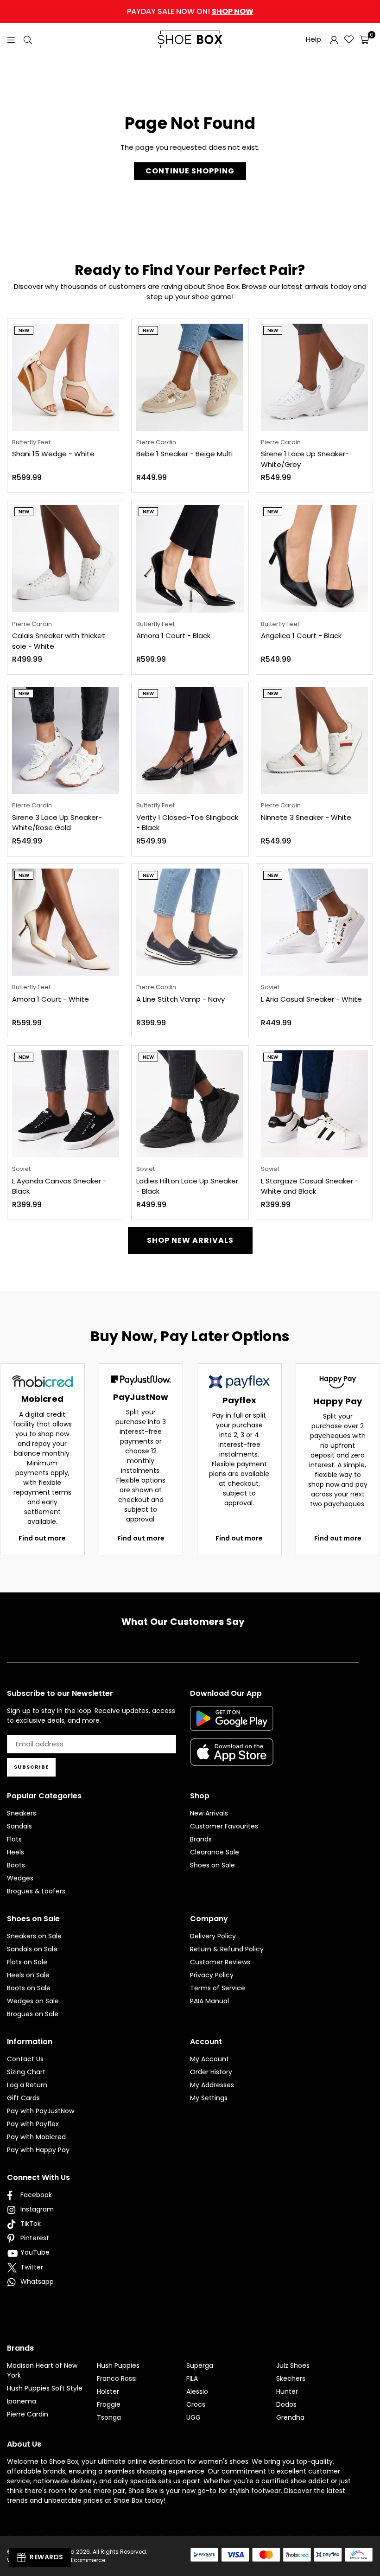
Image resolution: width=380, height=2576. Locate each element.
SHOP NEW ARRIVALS (190, 1240)
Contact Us (25, 2059)
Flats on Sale (27, 1962)
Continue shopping (190, 171)
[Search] (28, 39)
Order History (211, 2072)
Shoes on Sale (212, 1865)
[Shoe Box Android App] (232, 1724)
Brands (201, 1839)
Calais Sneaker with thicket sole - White (59, 641)
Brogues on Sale (33, 2014)
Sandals (19, 1826)
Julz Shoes (293, 2365)
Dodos (286, 2404)
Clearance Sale (215, 1852)
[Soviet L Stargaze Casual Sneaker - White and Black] (314, 1104)
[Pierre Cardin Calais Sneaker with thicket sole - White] (66, 559)
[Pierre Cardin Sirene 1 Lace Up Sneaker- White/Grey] (314, 377)
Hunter (287, 2391)
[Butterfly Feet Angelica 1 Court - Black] (314, 559)
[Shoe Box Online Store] (190, 39)
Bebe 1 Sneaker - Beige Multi (184, 454)
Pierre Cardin (28, 2414)
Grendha (290, 2417)
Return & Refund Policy (227, 1949)
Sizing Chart (26, 2072)
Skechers (291, 2378)
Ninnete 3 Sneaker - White (306, 817)
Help (313, 39)
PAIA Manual (209, 2001)
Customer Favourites (224, 1826)
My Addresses (212, 2085)
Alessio (197, 2391)
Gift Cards (23, 2098)
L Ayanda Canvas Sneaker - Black (59, 1186)
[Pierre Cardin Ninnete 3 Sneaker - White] (314, 740)
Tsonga (109, 2417)
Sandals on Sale (32, 1949)
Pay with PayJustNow (41, 2111)
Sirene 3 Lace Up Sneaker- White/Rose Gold (57, 823)
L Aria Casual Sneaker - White (311, 999)
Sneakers (22, 1813)
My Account (209, 2059)
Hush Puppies (118, 2365)
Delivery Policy (213, 1936)
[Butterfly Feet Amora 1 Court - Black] (190, 559)
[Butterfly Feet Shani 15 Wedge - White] (66, 377)
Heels (16, 1852)
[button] (364, 39)
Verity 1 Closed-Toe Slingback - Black (187, 823)
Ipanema (22, 2401)
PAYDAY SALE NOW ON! (190, 11)
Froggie (109, 2404)
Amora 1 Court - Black (173, 636)
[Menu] (11, 39)
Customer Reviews (220, 1962)
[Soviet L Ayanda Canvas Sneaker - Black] (66, 1104)
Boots (16, 1865)
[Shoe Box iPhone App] (232, 1759)
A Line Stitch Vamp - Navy (180, 999)
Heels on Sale (28, 1975)
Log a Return (27, 2085)
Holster (108, 2391)
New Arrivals (209, 1813)
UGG (193, 2417)
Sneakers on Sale (34, 1936)
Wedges (20, 1878)
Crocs (196, 2404)
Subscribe (31, 1767)
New (24, 330)
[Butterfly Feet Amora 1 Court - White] (66, 922)
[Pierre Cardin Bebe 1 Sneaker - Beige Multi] (190, 377)
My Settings (209, 2098)
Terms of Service (218, 1988)
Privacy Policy (212, 1975)
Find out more (42, 1538)
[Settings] (334, 39)
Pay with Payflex (33, 2124)
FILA (192, 2378)
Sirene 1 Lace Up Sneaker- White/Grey (305, 459)
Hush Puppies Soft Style (45, 2388)
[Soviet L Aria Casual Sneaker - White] (314, 922)
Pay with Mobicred (36, 2137)
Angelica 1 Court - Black (301, 636)
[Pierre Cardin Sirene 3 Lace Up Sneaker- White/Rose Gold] (66, 740)
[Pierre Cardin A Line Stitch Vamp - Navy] (190, 922)
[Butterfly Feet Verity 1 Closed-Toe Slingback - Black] (190, 740)
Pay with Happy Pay (38, 2150)
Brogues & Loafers (36, 1891)
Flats (14, 1839)
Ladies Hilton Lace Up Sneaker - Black (187, 1186)
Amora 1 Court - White (51, 999)
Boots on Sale (29, 1988)
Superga (200, 2365)
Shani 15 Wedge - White (53, 454)
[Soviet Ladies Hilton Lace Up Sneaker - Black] (190, 1104)
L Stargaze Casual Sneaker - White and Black (310, 1186)
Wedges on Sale (33, 2001)
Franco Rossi (117, 2378)
